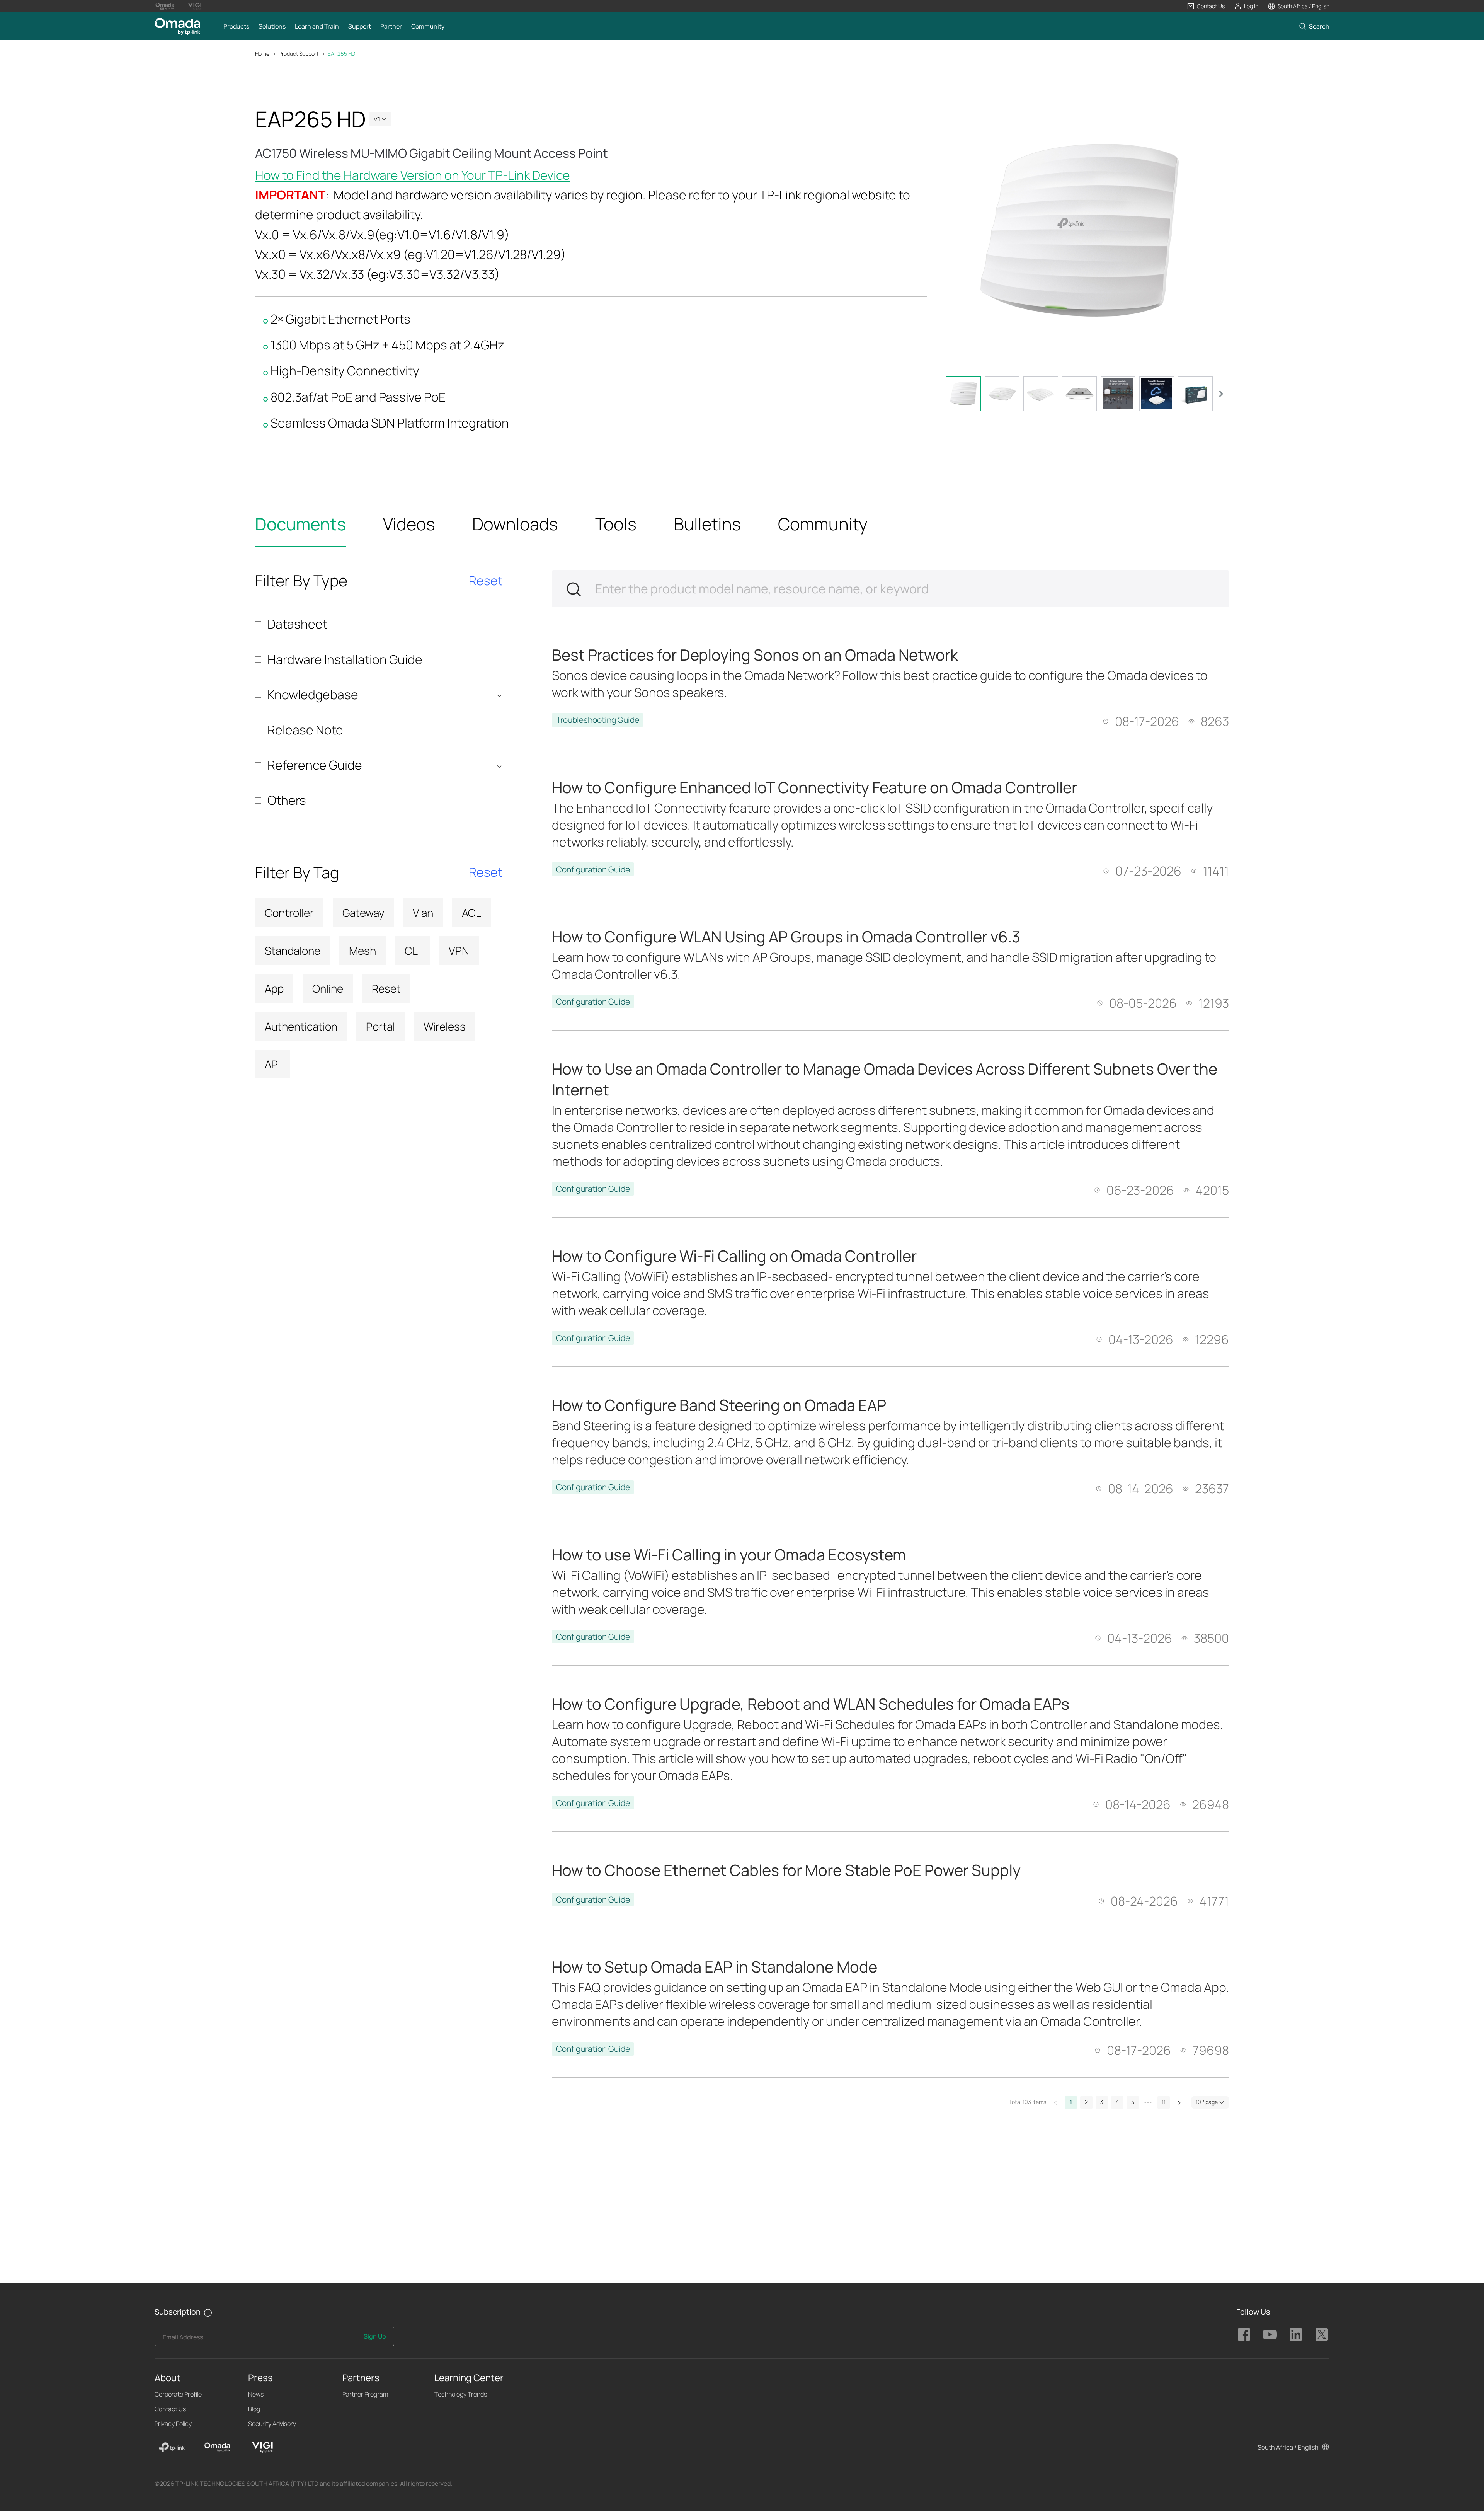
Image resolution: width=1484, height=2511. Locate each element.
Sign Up (375, 2336)
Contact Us (170, 2409)
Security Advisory (272, 2424)
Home (262, 54)
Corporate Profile (178, 2394)
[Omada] (217, 2447)
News (256, 2394)
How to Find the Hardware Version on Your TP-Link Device (413, 175)
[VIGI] (262, 2447)
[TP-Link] (172, 2447)
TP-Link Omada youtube (1270, 2334)
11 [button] (1164, 2102)
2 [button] (1086, 2102)
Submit (574, 589)
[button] (1206, 6)
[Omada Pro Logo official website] (165, 6)
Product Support (299, 54)
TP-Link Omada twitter (1322, 2334)
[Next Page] (1179, 2102)
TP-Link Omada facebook (1244, 2334)
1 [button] (1071, 2102)
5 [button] (1133, 2102)
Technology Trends (461, 2394)
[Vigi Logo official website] (195, 6)
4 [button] (1117, 2102)
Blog (254, 2409)
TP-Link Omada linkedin (1296, 2334)
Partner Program (365, 2394)
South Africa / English (1288, 2447)
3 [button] (1102, 2102)
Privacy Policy (173, 2424)
